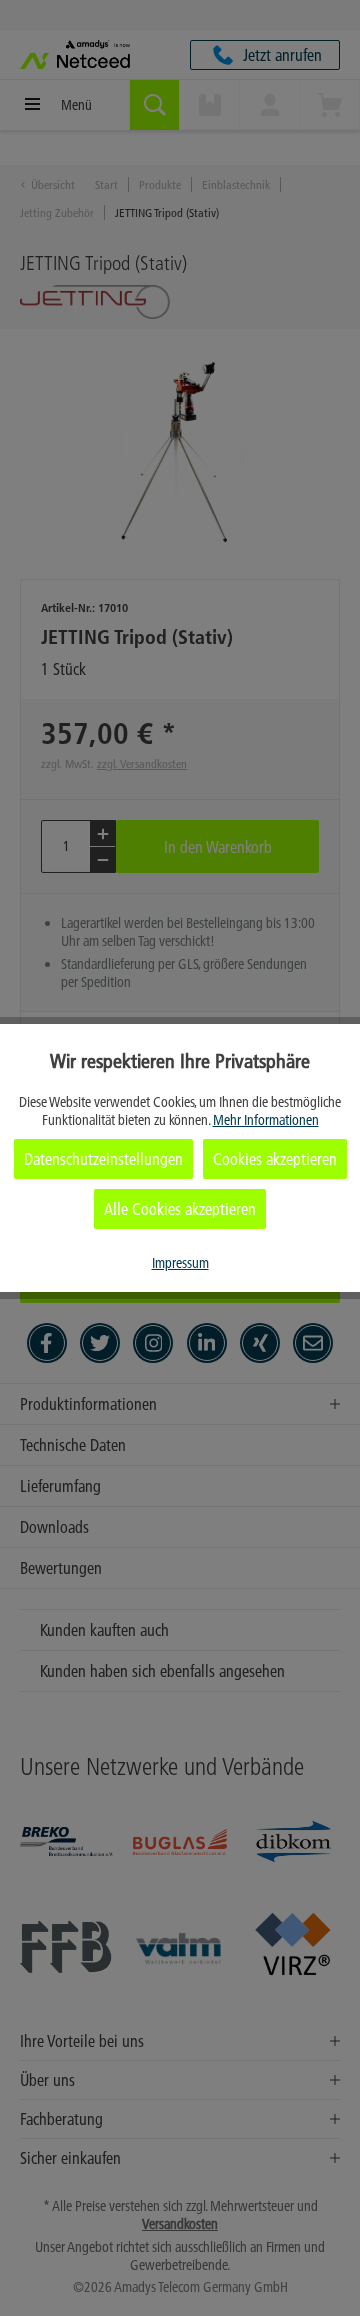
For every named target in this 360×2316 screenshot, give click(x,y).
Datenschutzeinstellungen (103, 1159)
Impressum (180, 1263)
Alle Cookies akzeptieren (180, 1209)
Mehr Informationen (266, 1120)
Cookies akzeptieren (275, 1159)
